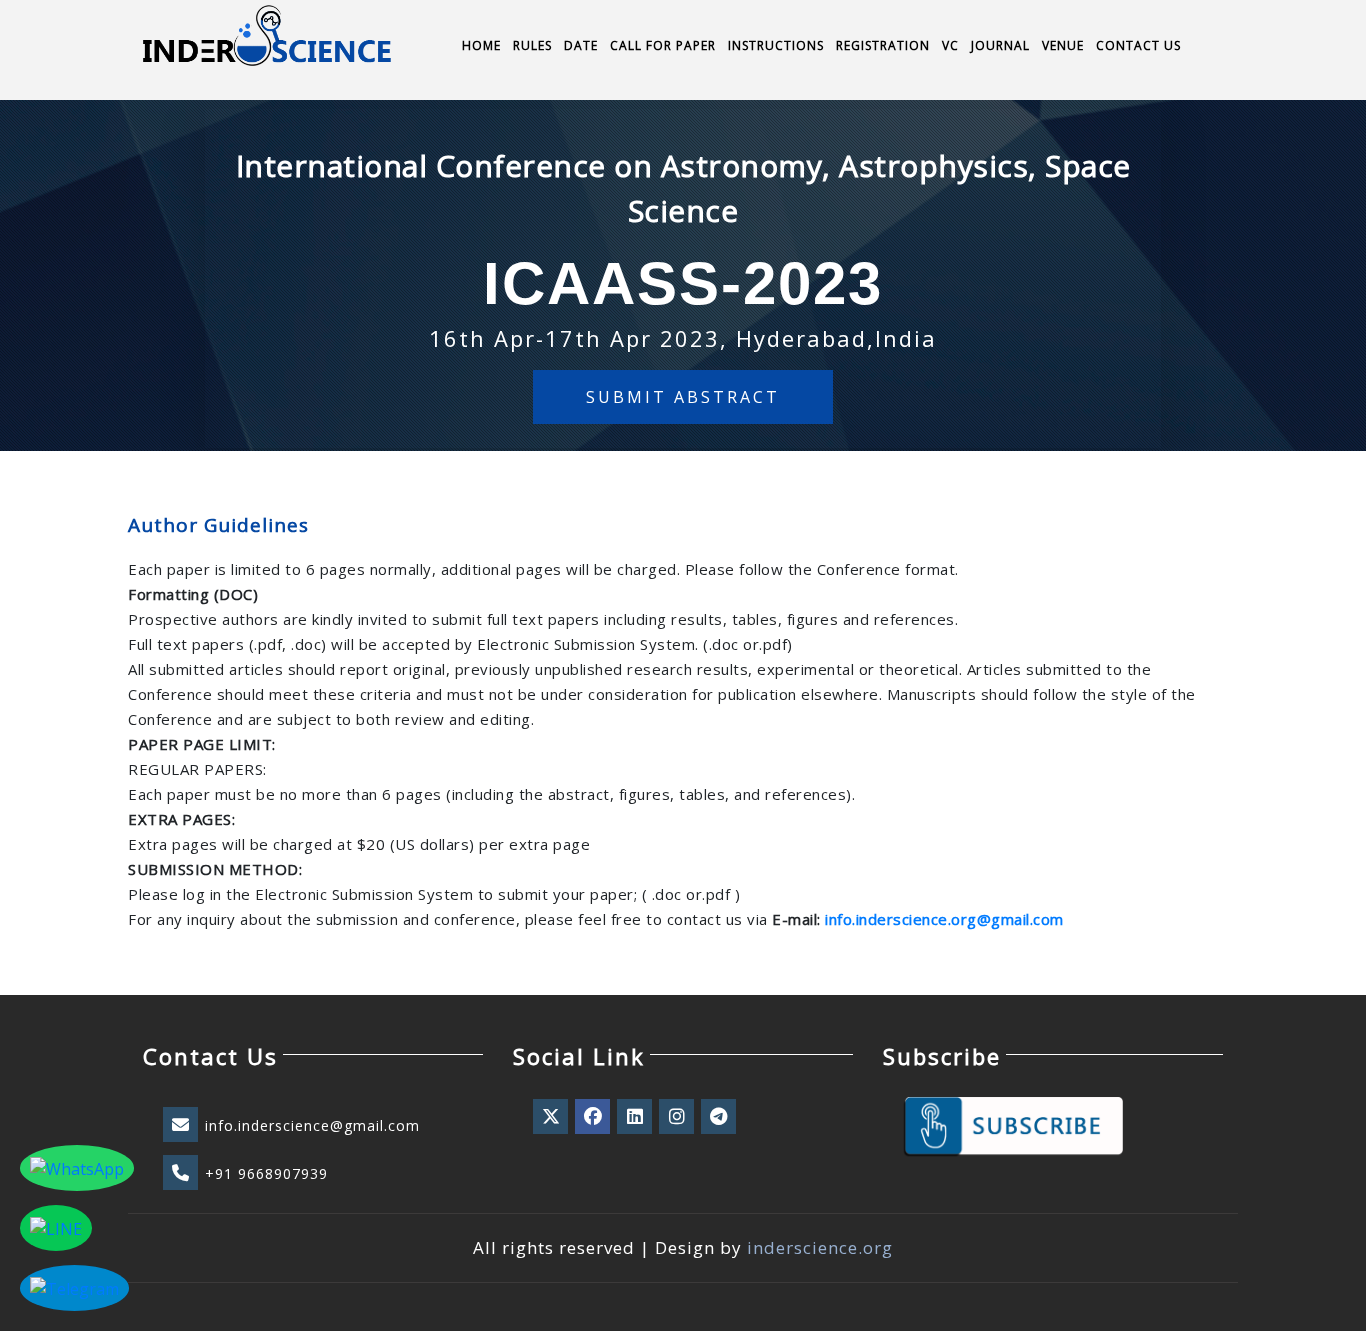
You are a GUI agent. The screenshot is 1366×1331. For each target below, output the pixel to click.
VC (950, 45)
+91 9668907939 (266, 1173)
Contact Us (1138, 45)
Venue (1063, 45)
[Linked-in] (636, 1117)
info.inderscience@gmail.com (312, 1125)
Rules (532, 45)
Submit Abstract (683, 397)
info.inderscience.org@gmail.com (944, 919)
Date (581, 45)
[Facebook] (594, 1117)
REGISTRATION (883, 45)
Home (481, 45)
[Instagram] (678, 1117)
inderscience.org (820, 1247)
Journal (1000, 45)
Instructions (776, 45)
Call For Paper (663, 45)
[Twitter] (552, 1117)
